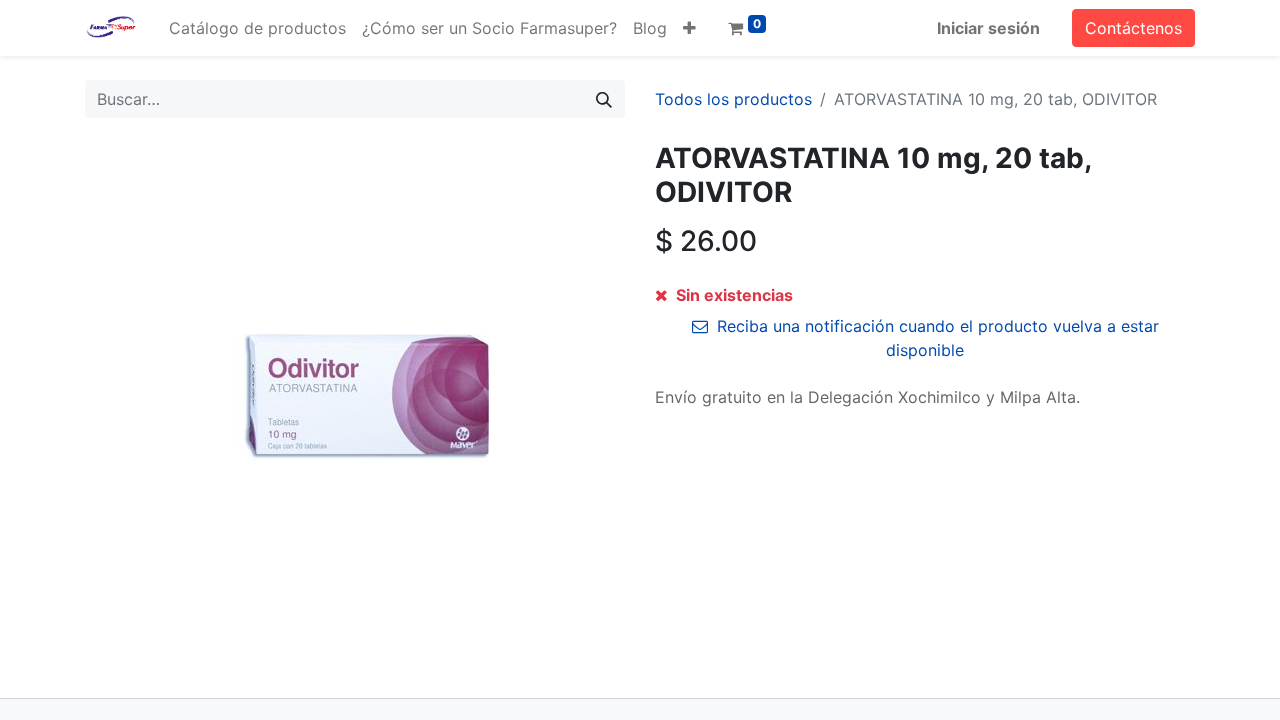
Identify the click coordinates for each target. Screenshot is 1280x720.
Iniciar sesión (988, 28)
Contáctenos (1133, 28)
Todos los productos (733, 99)
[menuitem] (257, 28)
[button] (689, 28)
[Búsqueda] (604, 99)
